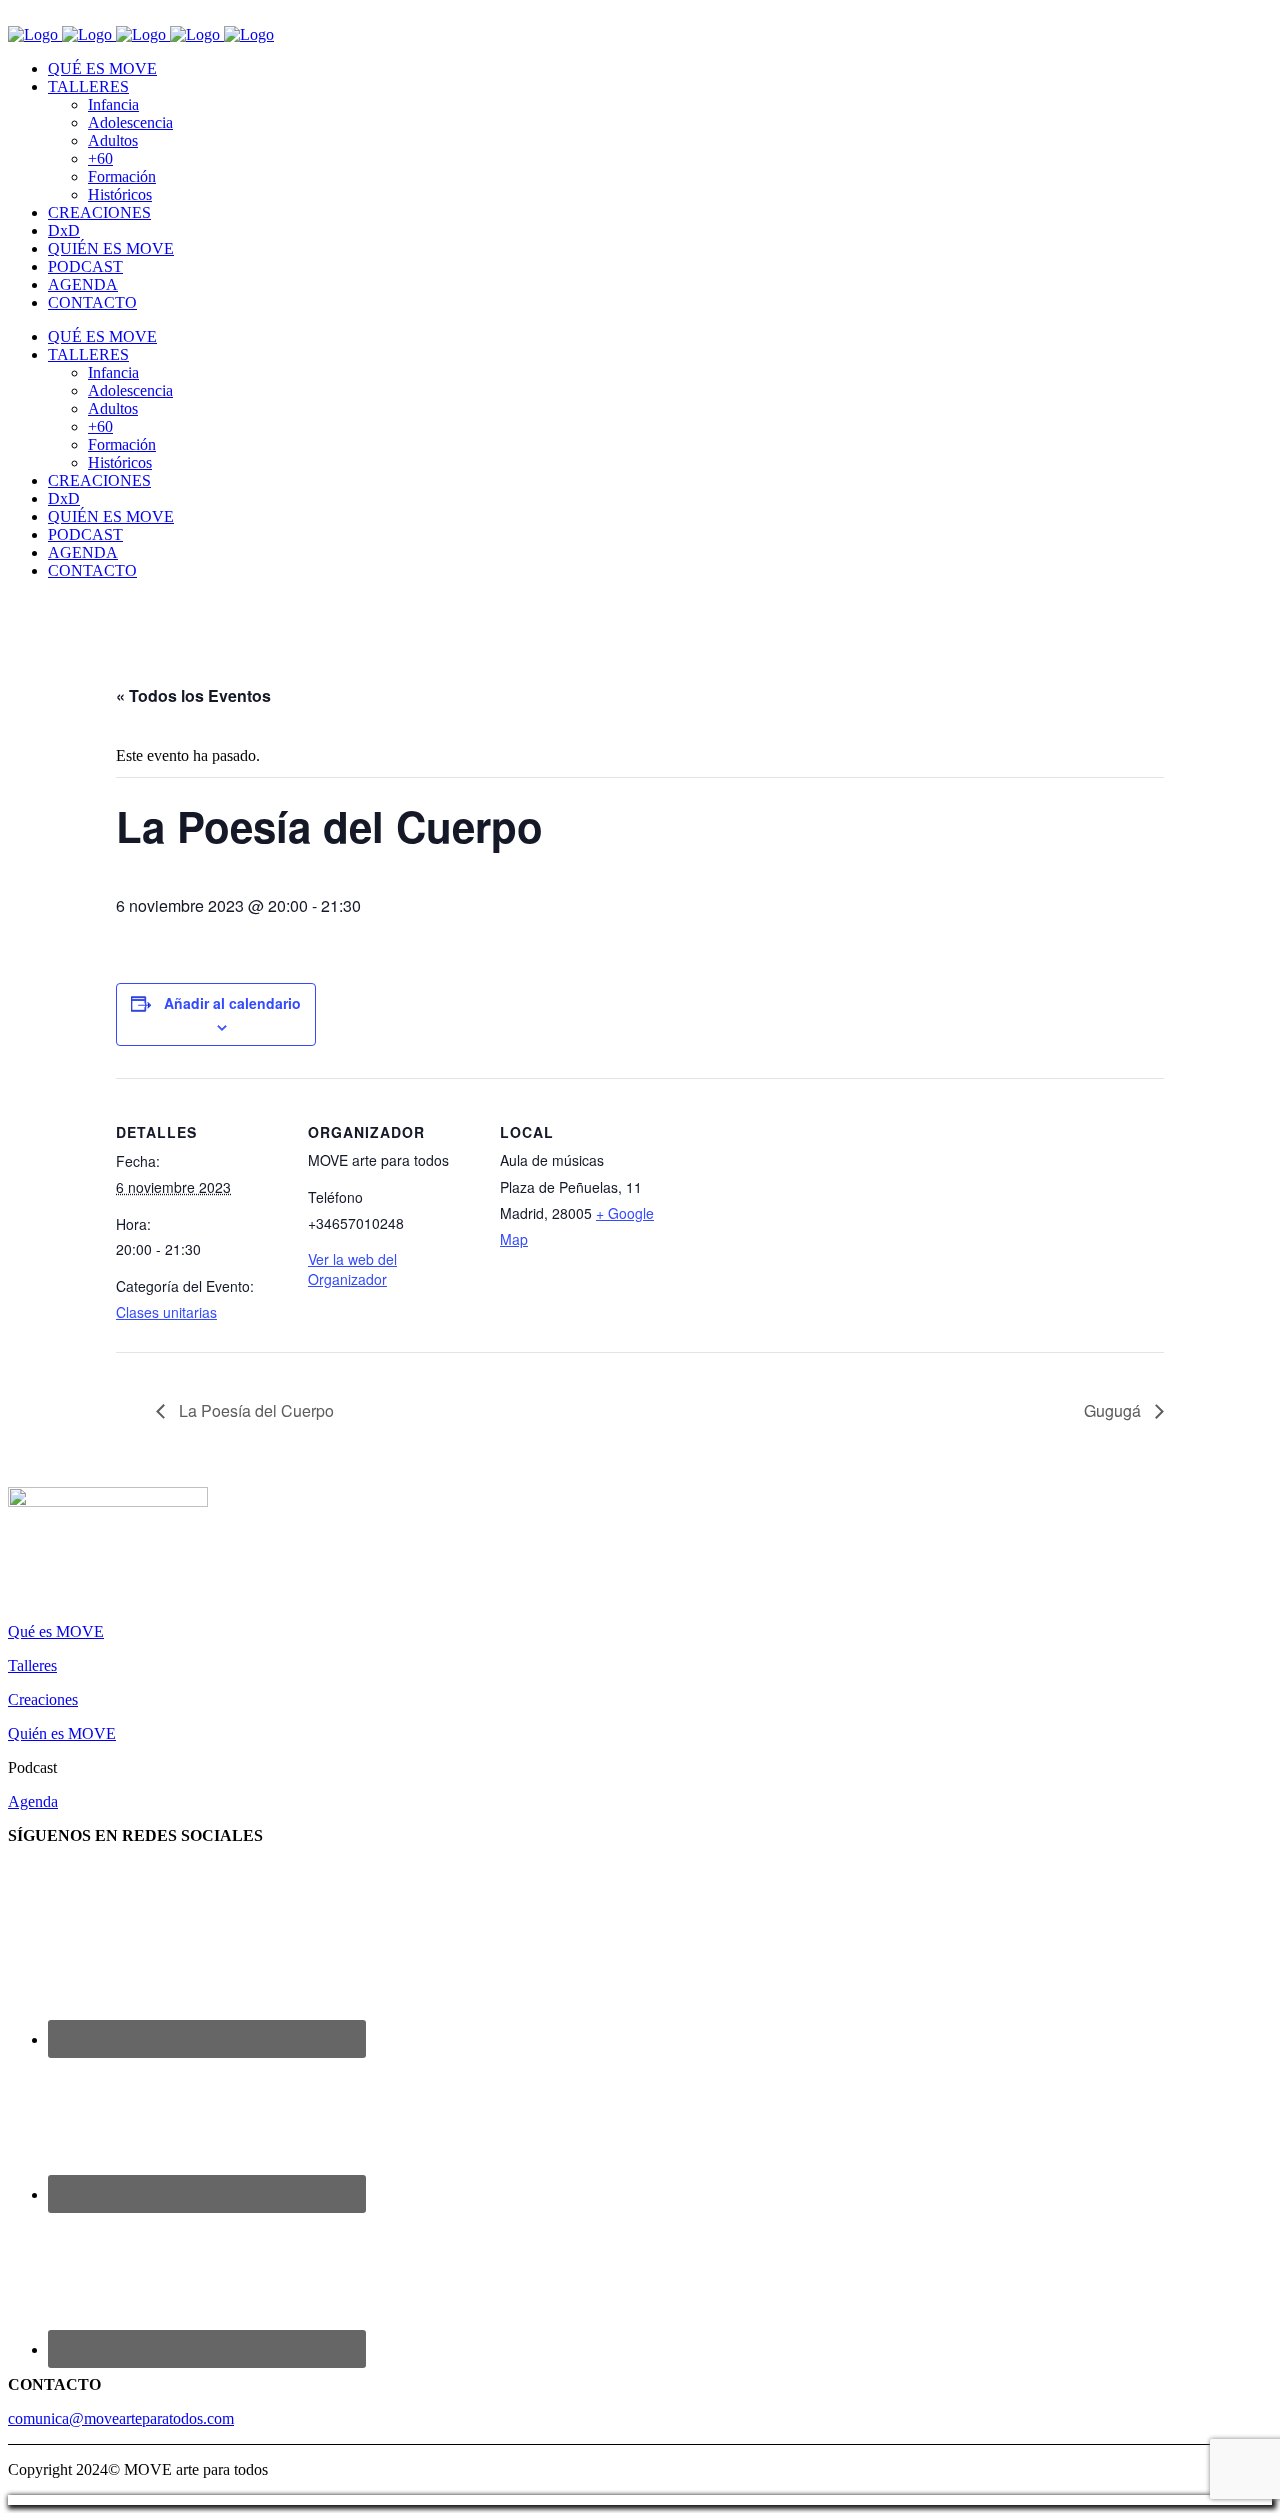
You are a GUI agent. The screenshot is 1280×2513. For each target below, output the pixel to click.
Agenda (33, 1801)
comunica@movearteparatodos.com (121, 2418)
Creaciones (43, 1699)
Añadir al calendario (232, 1003)
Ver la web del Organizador (352, 1269)
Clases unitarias (166, 1312)
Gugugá (1114, 1410)
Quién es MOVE (62, 1733)
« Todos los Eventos (193, 695)
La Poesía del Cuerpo (254, 1410)
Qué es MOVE (56, 1631)
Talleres (32, 1665)
